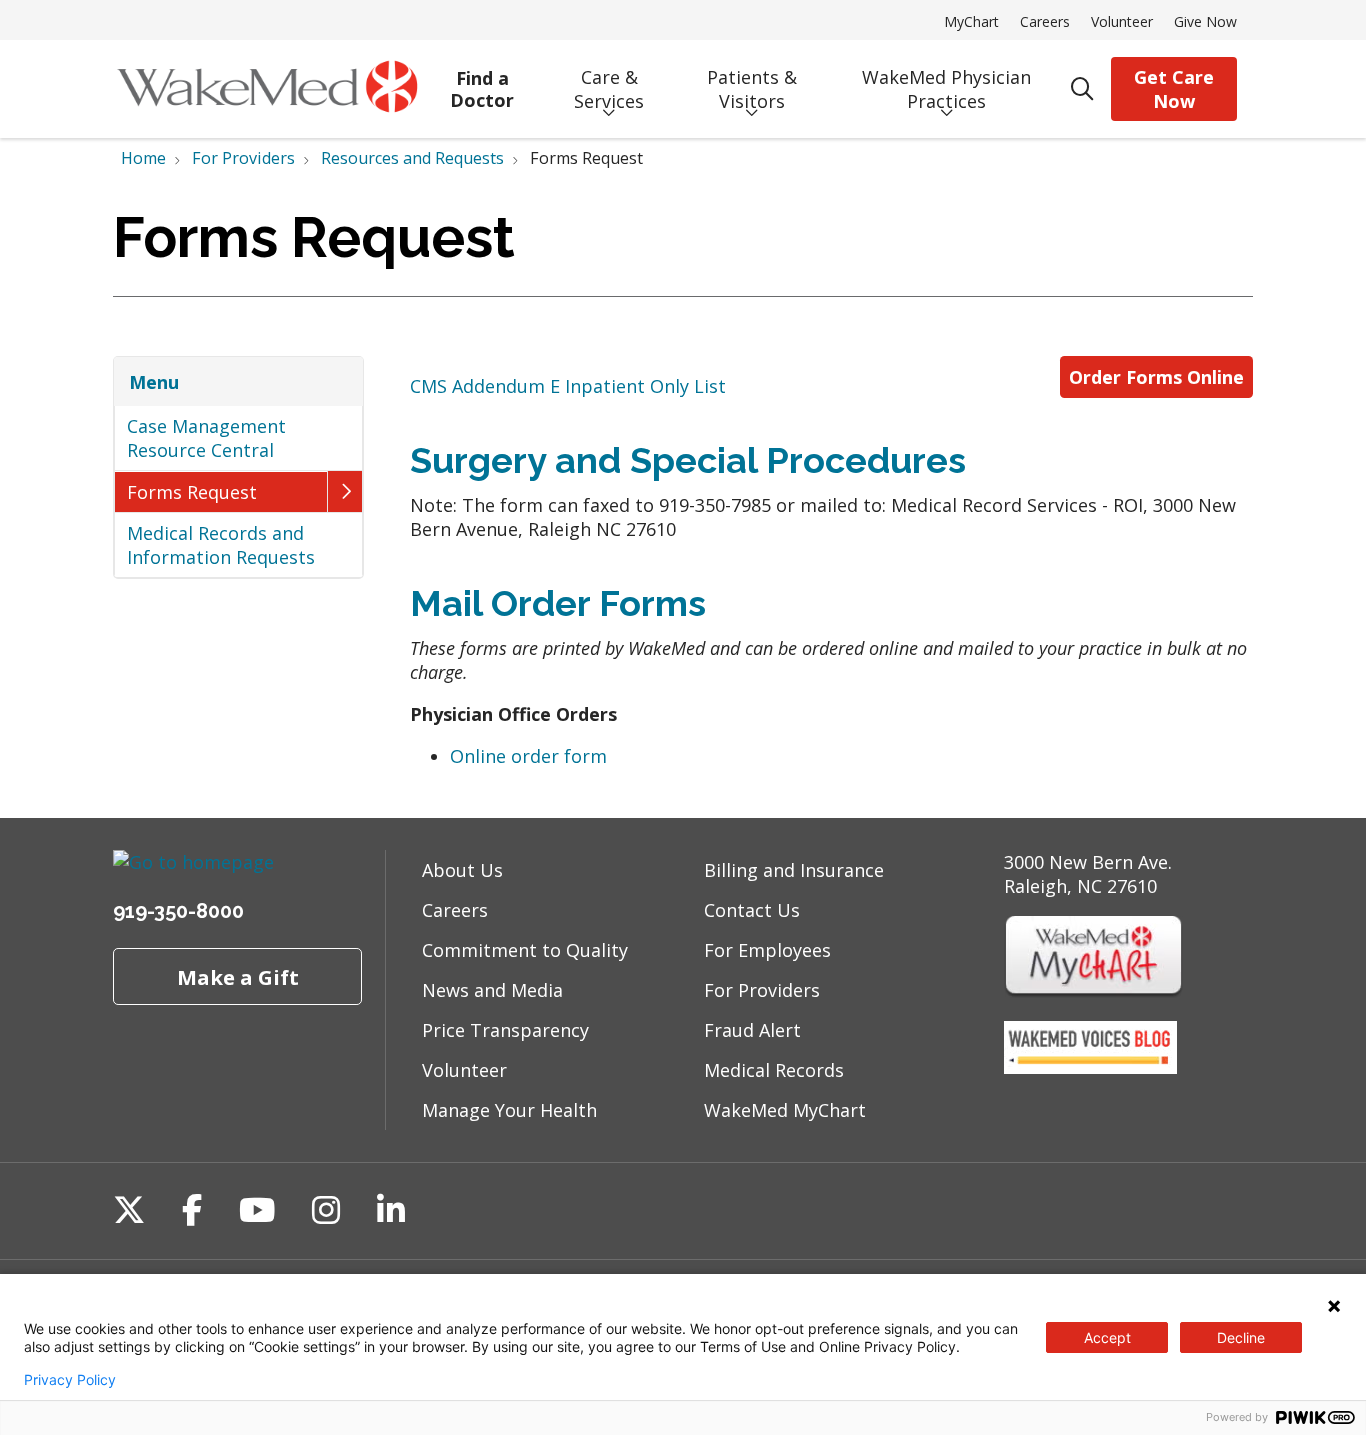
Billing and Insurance (794, 870)
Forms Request (192, 492)
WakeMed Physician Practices (946, 89)
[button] (344, 491)
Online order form (528, 756)
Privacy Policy (70, 1380)
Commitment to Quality (525, 950)
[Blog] (1090, 1067)
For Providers (762, 990)
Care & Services (609, 89)
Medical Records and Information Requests (221, 545)
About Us (462, 870)
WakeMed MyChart (785, 1110)
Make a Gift (238, 977)
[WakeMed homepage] (267, 89)
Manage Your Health (509, 1110)
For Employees (767, 950)
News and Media (492, 990)
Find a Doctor (482, 89)
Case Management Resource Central (206, 438)
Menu (154, 382)
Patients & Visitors (752, 89)
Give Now (1205, 21)
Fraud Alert (752, 1030)
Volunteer (1122, 21)
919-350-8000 (178, 911)
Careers (1045, 21)
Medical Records (774, 1070)
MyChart (971, 21)
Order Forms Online (1156, 377)
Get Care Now (1174, 89)
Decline (1241, 1337)
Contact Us (752, 910)
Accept (1107, 1337)
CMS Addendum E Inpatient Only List (568, 386)
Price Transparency (505, 1030)
